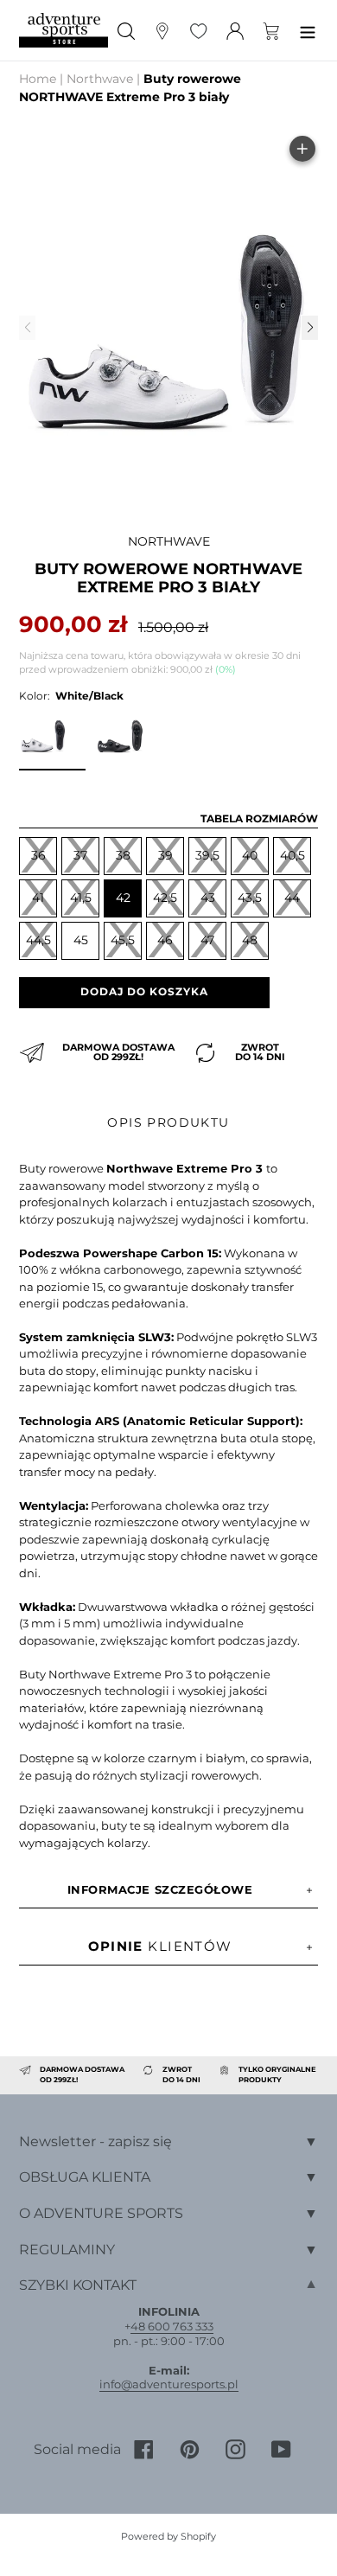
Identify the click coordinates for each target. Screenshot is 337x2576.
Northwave (100, 79)
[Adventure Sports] (64, 30)
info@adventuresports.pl (169, 2384)
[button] (309, 328)
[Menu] (308, 30)
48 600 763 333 (172, 2326)
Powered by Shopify (168, 2536)
